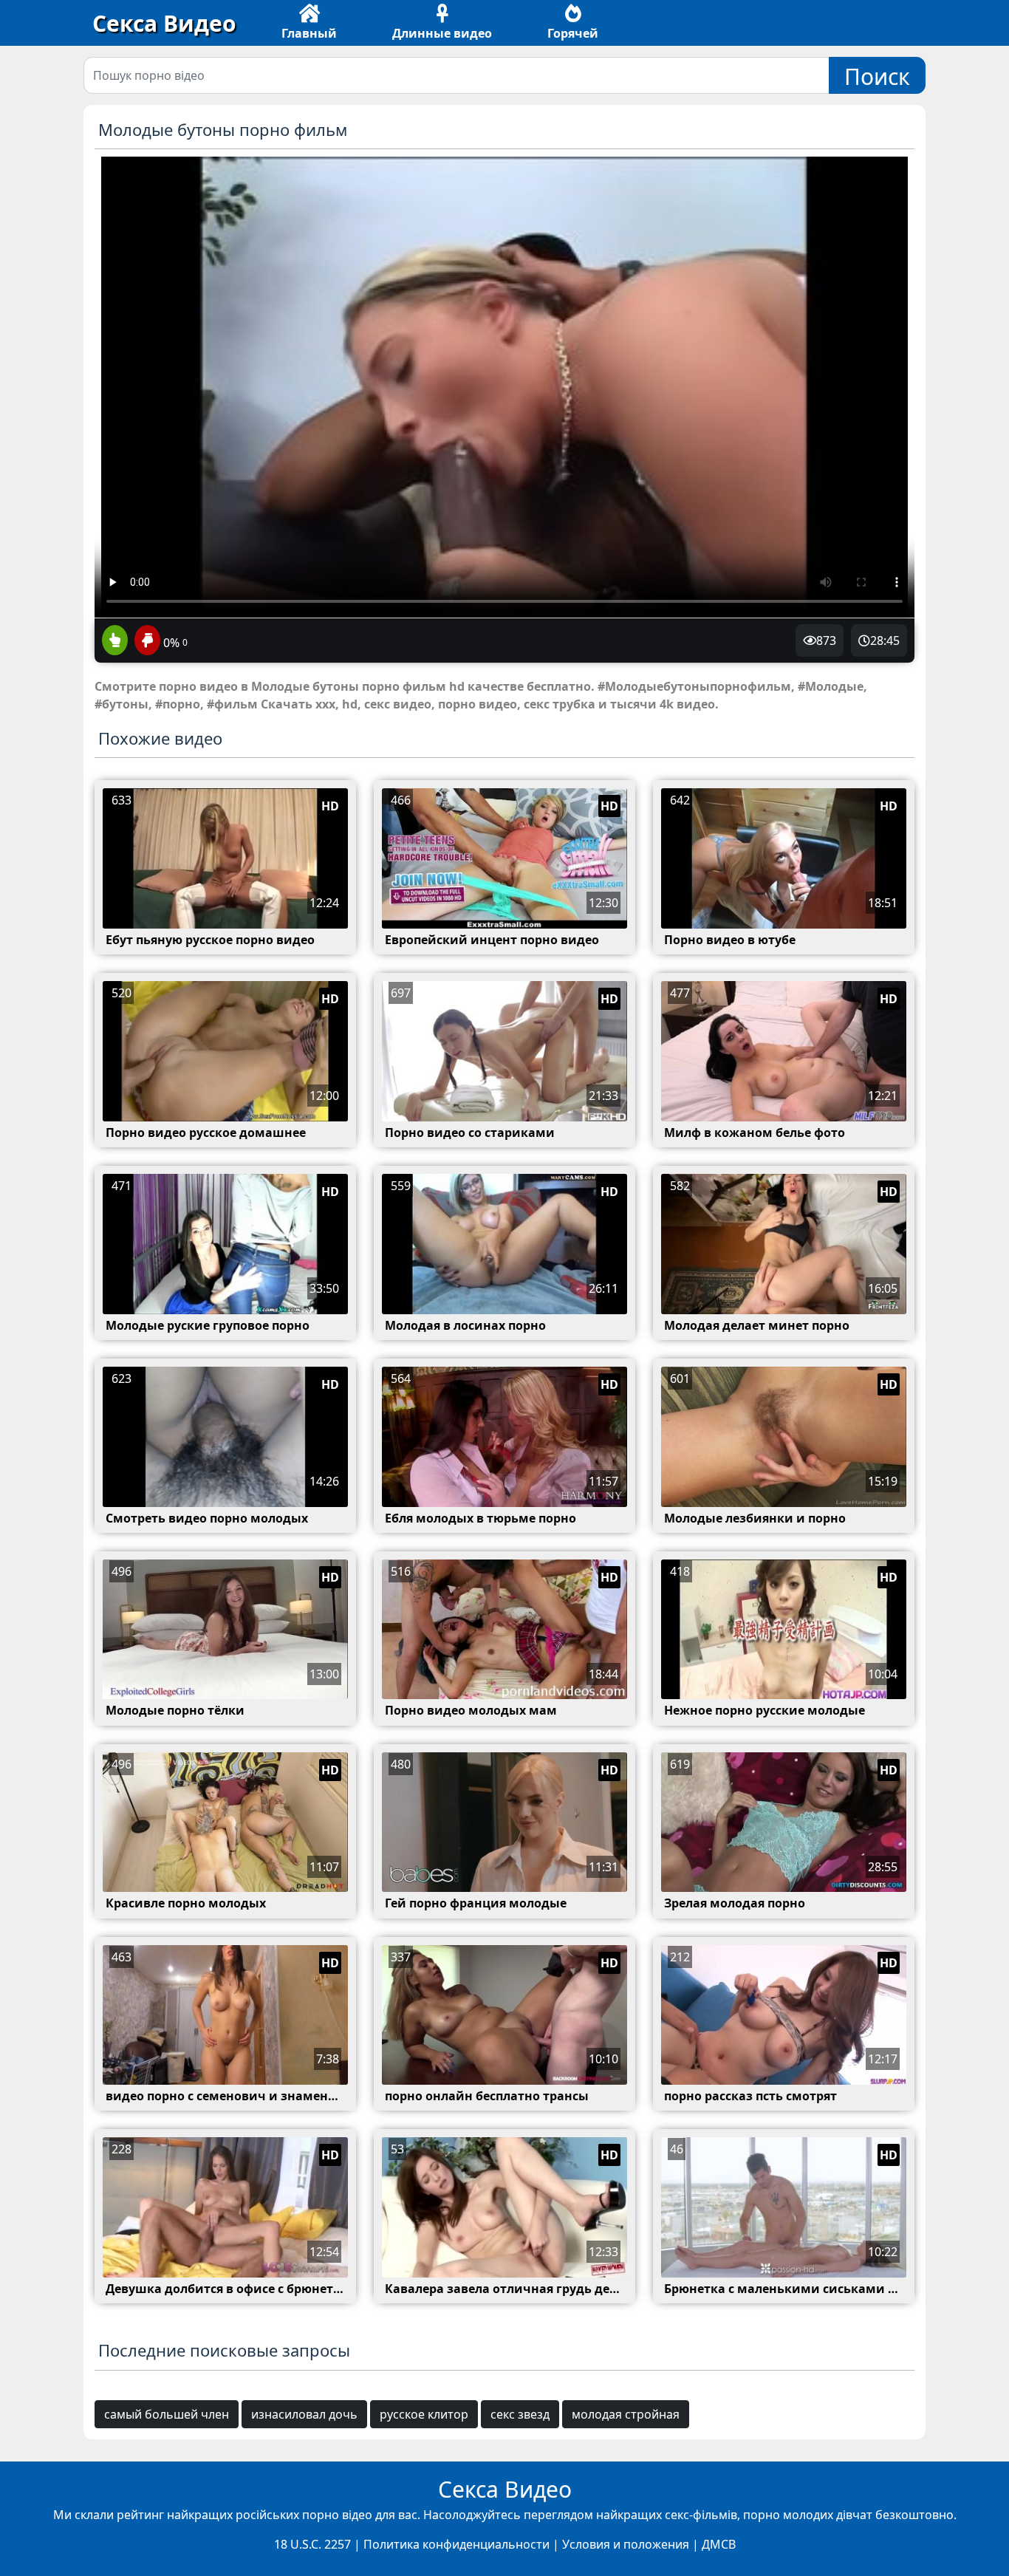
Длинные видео (442, 33)
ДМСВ (719, 2544)
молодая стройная (626, 2414)
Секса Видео (164, 23)
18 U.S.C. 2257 (312, 2544)
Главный (309, 33)
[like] (115, 641)
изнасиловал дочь (304, 2414)
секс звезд (520, 2414)
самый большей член (167, 2414)
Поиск (877, 76)
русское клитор (424, 2414)
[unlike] (146, 641)
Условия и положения (626, 2544)
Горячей (573, 33)
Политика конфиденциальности (456, 2544)
